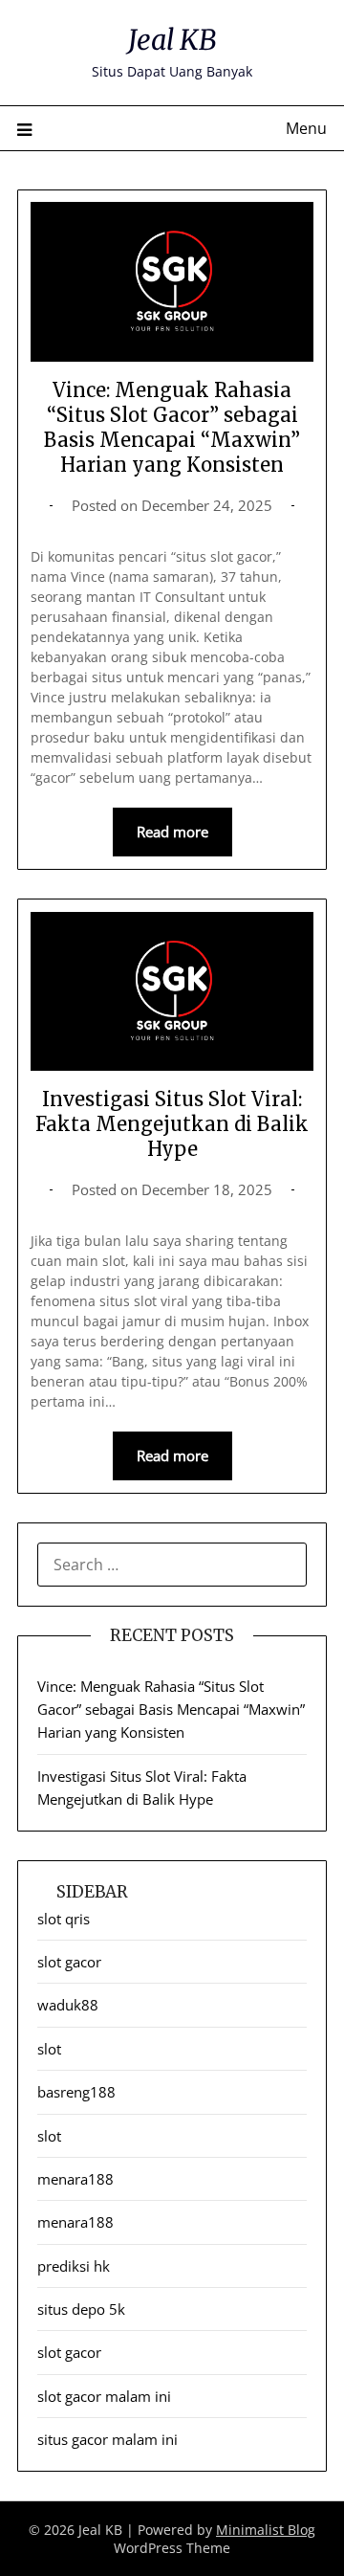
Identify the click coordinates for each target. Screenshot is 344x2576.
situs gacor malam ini (107, 2439)
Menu (306, 128)
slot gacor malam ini (104, 2396)
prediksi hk (74, 2266)
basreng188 (76, 2092)
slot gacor (69, 1962)
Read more (172, 832)
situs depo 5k (81, 2309)
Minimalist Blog (266, 2530)
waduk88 (68, 2005)
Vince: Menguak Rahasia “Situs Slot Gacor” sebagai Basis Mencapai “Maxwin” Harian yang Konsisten (172, 427)
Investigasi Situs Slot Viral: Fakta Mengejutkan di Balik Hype (172, 1124)
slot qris (64, 1919)
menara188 (75, 2179)
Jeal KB (172, 40)
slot (49, 2049)
